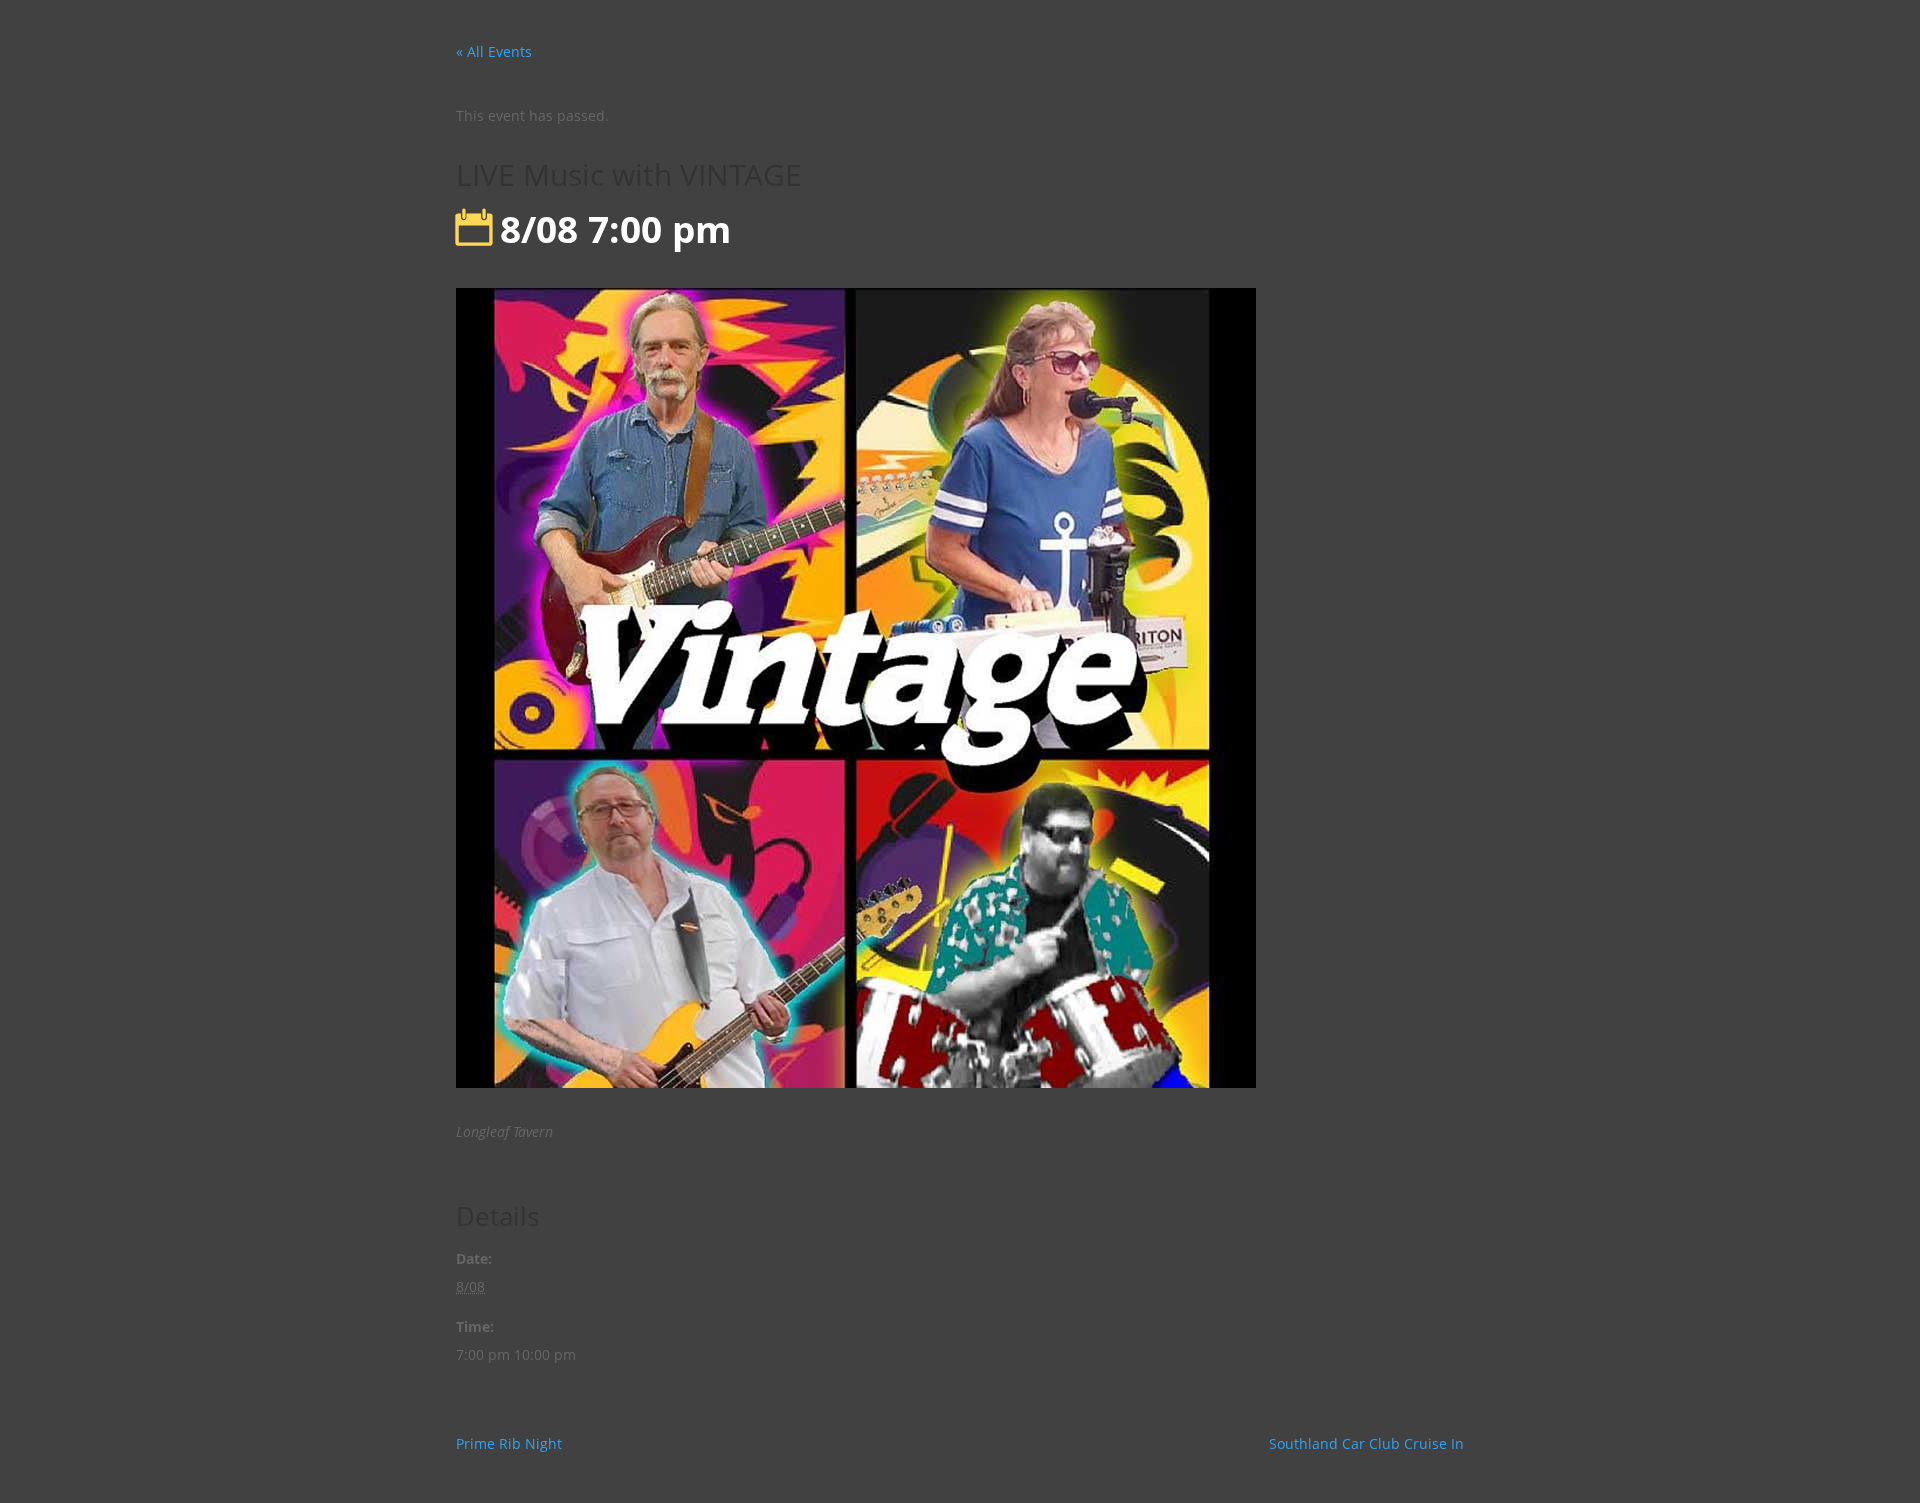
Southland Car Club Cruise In (1366, 1443)
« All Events (494, 51)
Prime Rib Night (509, 1443)
